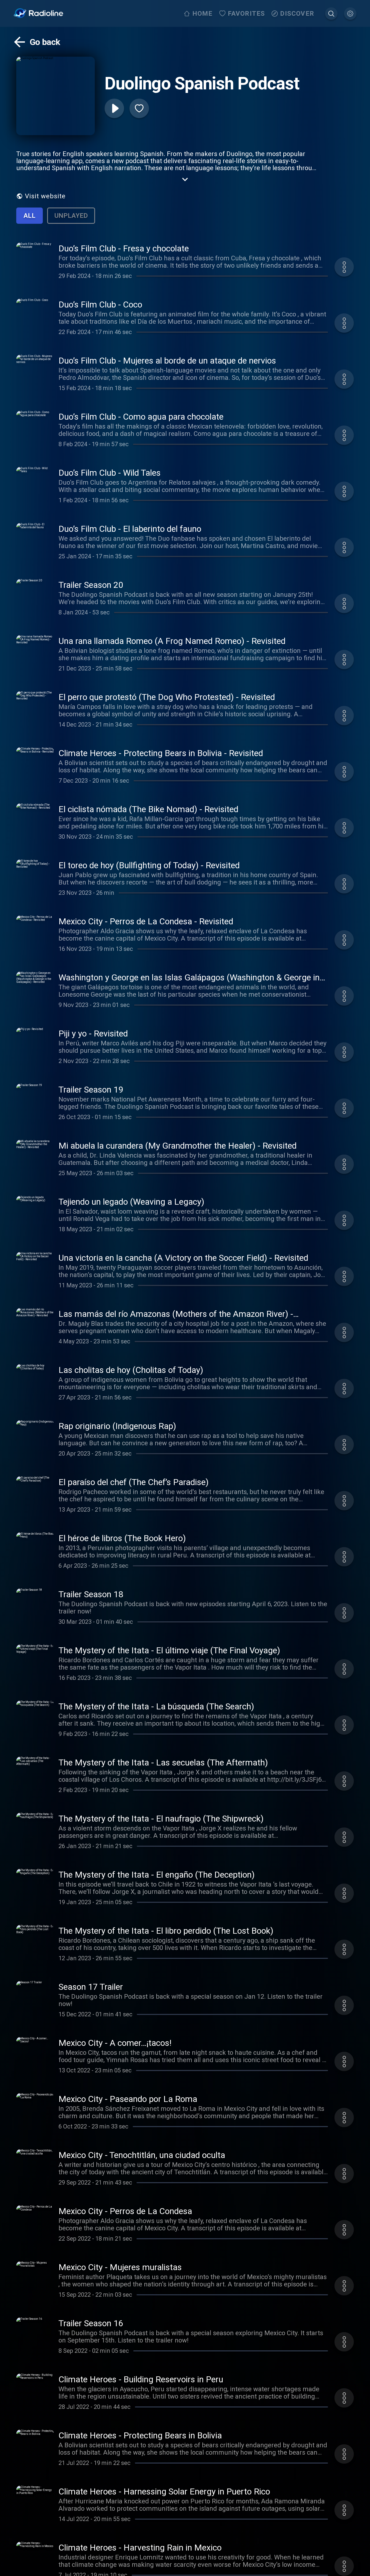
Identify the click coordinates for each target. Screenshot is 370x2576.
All (30, 216)
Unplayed (71, 216)
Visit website (45, 196)
